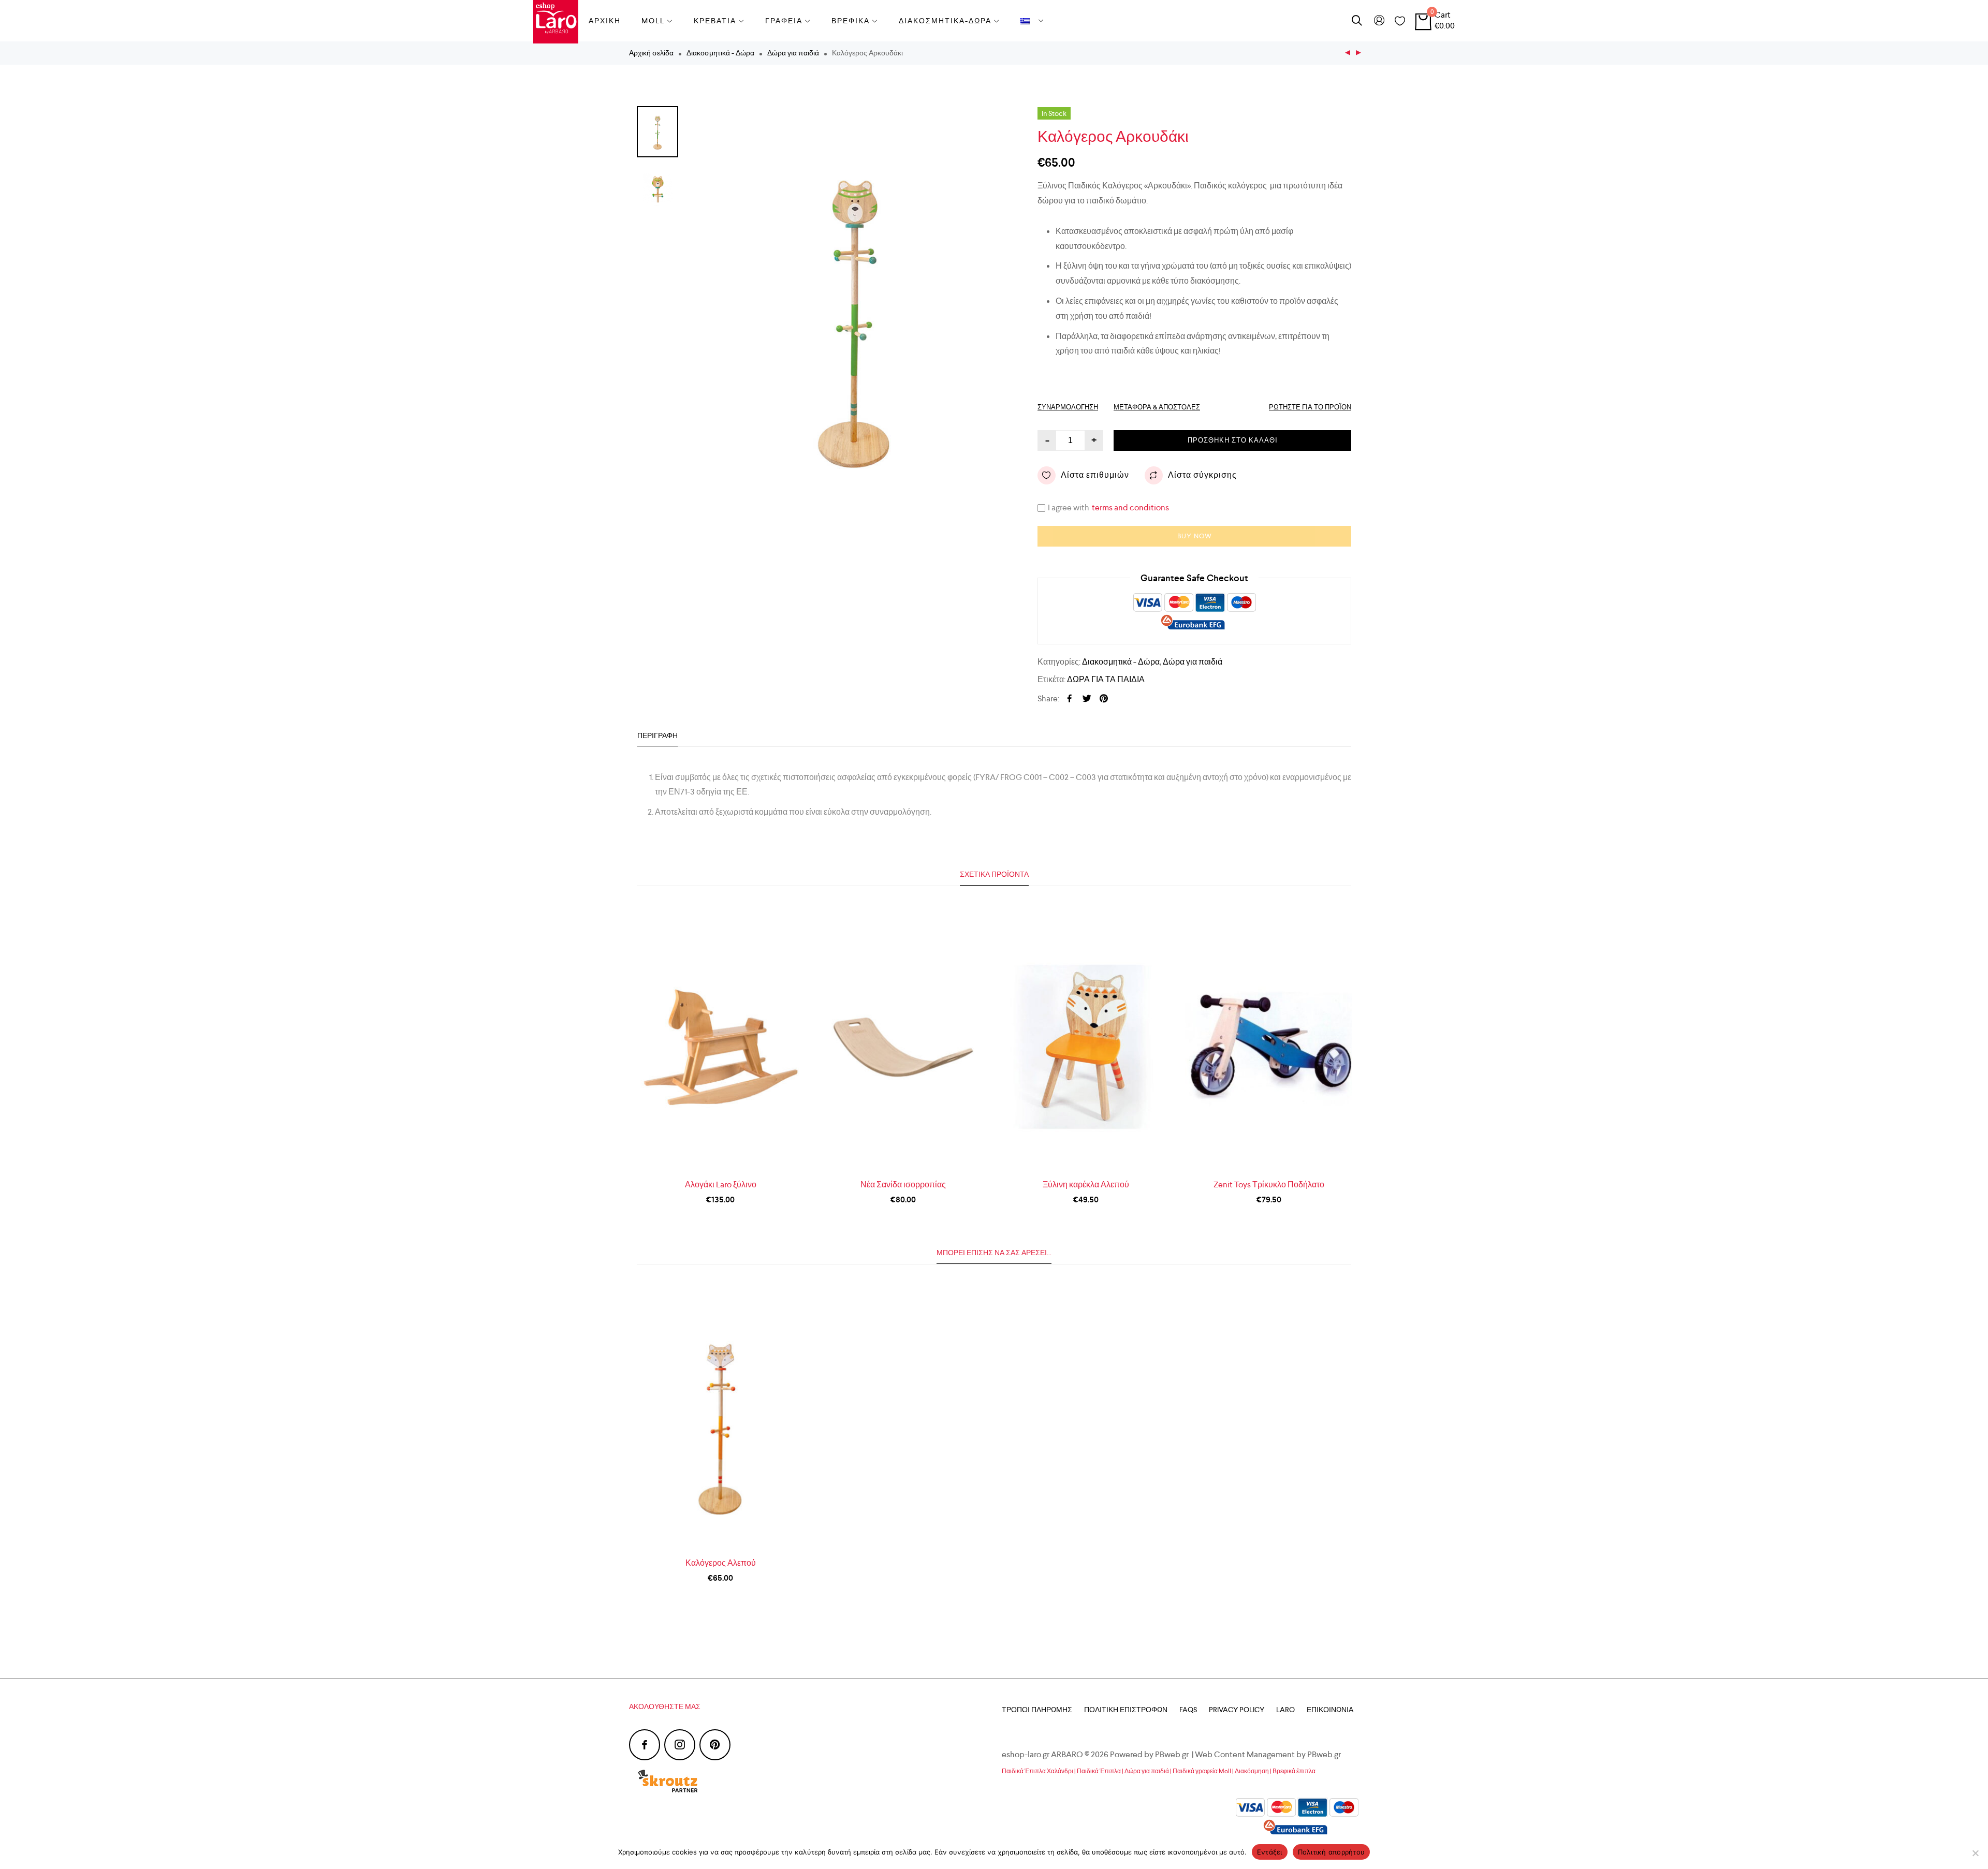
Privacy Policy (1237, 1710)
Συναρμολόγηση (1068, 407)
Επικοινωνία (1330, 1710)
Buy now (1195, 536)
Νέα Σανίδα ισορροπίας (903, 1184)
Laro (1285, 1710)
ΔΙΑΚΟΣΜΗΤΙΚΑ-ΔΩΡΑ (945, 21)
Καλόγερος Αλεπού (721, 1563)
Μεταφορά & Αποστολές (1157, 407)
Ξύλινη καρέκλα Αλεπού (1086, 1184)
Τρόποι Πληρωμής (1037, 1710)
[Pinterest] (715, 1745)
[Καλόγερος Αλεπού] (1348, 53)
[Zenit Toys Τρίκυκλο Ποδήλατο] (1269, 1047)
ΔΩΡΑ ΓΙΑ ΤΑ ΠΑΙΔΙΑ (1106, 679)
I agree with (1108, 508)
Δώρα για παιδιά (793, 53)
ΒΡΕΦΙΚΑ (851, 21)
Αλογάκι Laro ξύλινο (721, 1184)
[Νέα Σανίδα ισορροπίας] (903, 1047)
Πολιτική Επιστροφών (1126, 1710)
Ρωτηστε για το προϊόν (1310, 407)
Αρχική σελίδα (651, 53)
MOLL (653, 21)
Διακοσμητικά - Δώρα (720, 53)
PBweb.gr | (1175, 1754)
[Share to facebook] (1070, 699)
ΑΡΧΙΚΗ (605, 21)
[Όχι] (1975, 1853)
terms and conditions (1130, 507)
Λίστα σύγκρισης (1202, 475)
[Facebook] (645, 1745)
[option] (854, 316)
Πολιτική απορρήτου (1332, 1852)
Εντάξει (1270, 1852)
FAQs (1188, 1710)
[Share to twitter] (1087, 699)
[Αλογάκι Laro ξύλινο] (720, 1047)
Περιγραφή (657, 735)
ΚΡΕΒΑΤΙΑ (715, 21)
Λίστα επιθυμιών (1095, 475)
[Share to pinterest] (1104, 699)
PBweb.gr (1325, 1754)
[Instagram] (680, 1745)
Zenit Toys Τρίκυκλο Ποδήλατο (1269, 1184)
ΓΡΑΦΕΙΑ (784, 21)
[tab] (657, 736)
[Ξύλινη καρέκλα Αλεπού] (1358, 53)
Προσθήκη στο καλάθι (1233, 440)
